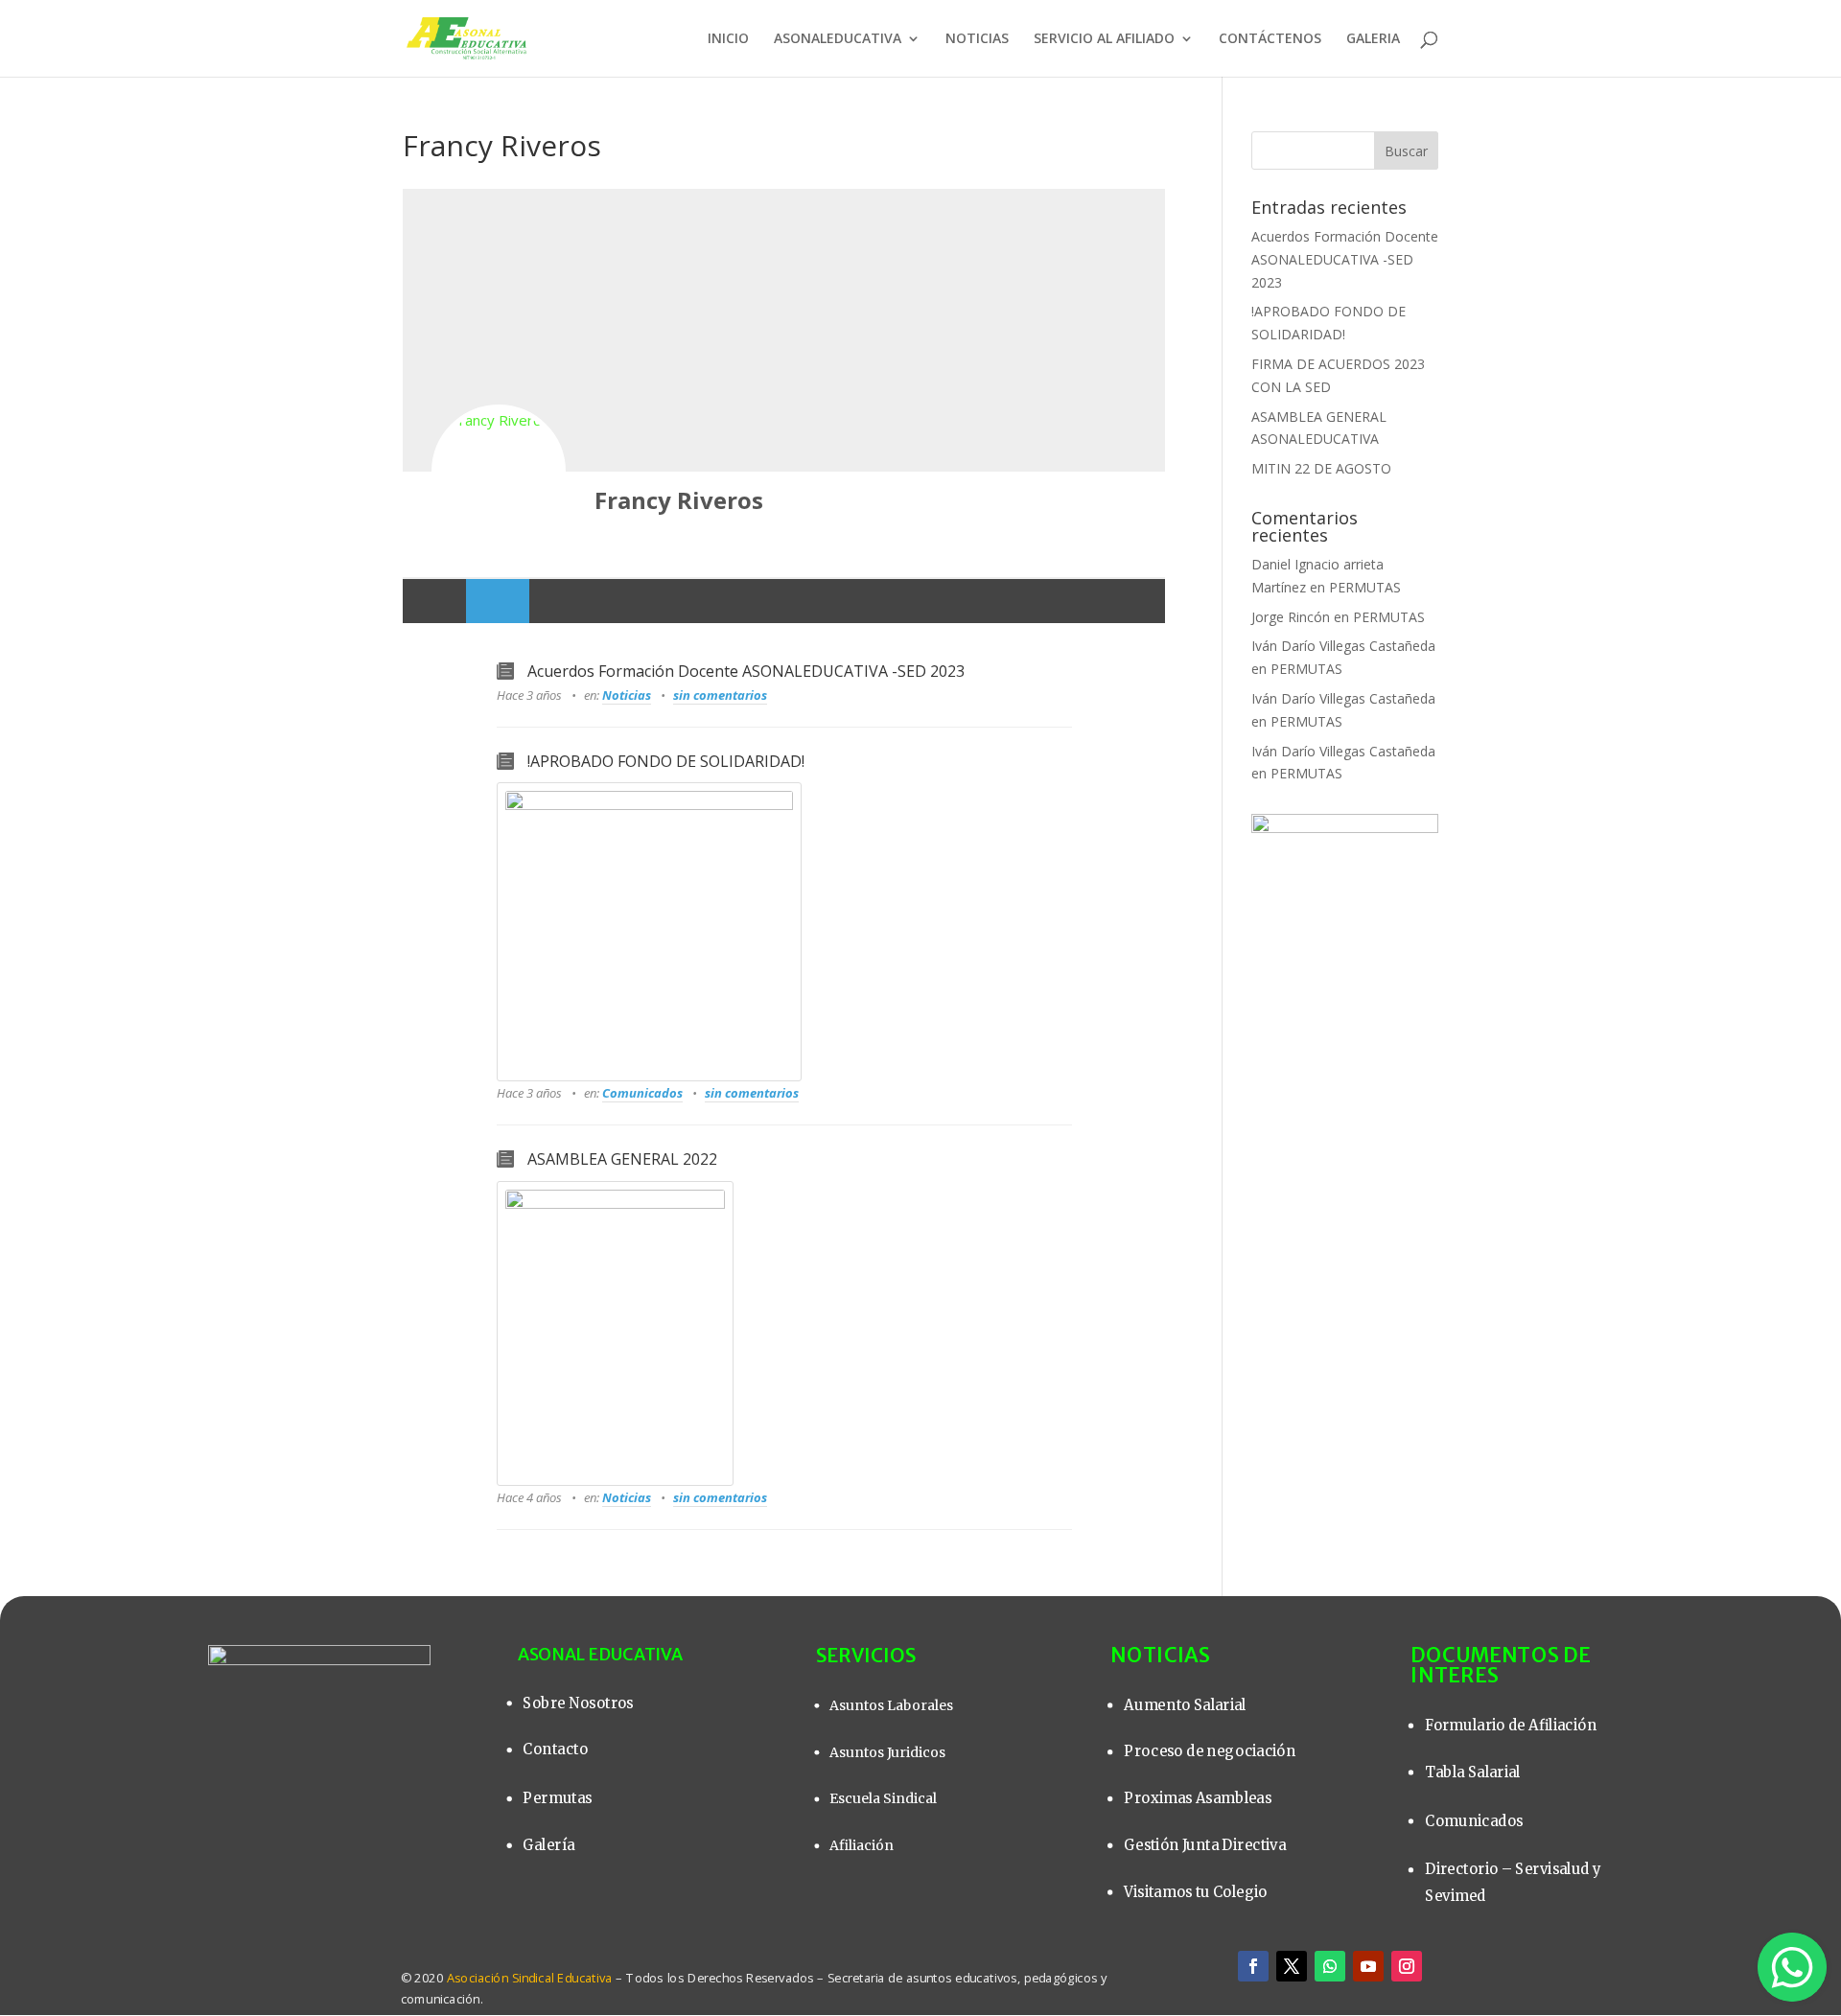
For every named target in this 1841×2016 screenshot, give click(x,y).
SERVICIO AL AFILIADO (1104, 39)
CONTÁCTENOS (1270, 39)
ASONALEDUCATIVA (838, 39)
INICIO (728, 39)
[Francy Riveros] (499, 472)
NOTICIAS (977, 39)
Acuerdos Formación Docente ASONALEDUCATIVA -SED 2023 (746, 671)
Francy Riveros (679, 500)
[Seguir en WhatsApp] (1330, 1966)
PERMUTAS (1365, 587)
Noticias (627, 695)
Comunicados (642, 1093)
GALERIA (1373, 39)
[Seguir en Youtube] (1368, 1966)
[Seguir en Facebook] (1253, 1966)
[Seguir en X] (1292, 1966)
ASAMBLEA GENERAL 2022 (622, 1159)
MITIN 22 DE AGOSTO (1321, 468)
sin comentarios (720, 695)
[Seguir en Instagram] (1407, 1966)
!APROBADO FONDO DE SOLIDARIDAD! (666, 761)
